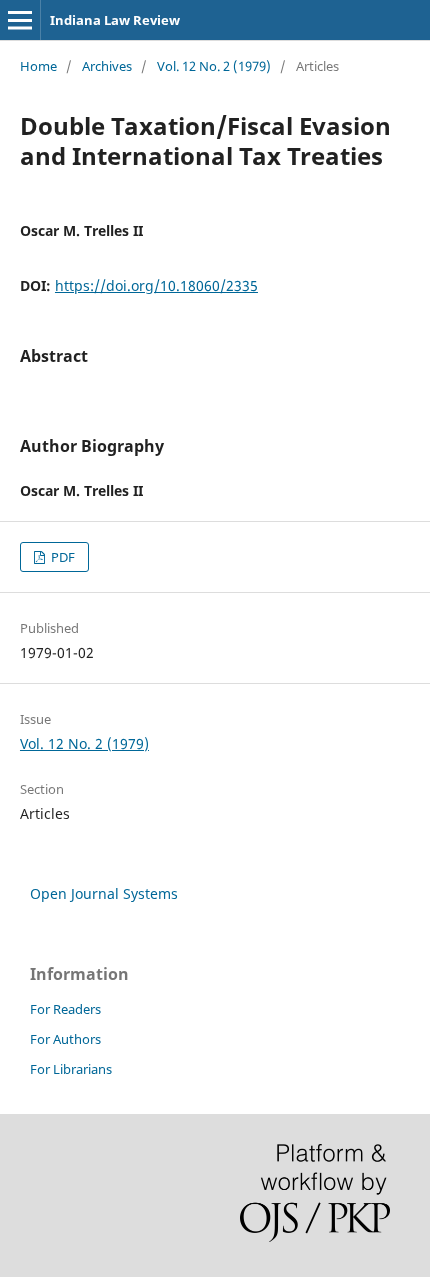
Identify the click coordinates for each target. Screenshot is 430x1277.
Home (38, 66)
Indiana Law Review (115, 20)
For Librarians (71, 1069)
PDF (61, 557)
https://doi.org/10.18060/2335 (156, 285)
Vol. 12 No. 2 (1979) (214, 66)
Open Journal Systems (104, 893)
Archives (107, 66)
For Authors (65, 1039)
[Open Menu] (20, 20)
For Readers (65, 1009)
